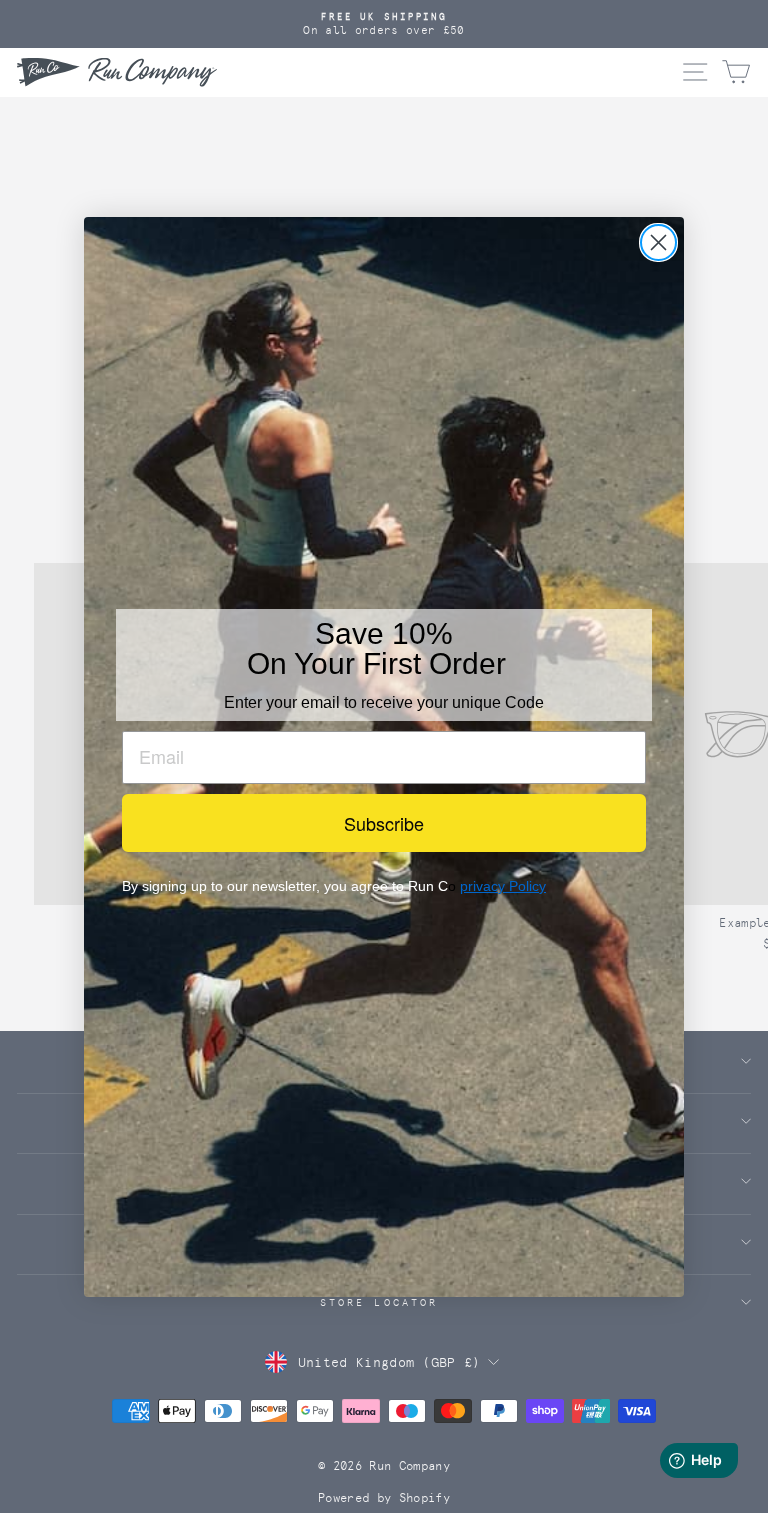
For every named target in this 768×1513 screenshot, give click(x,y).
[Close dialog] (658, 242)
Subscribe (384, 823)
